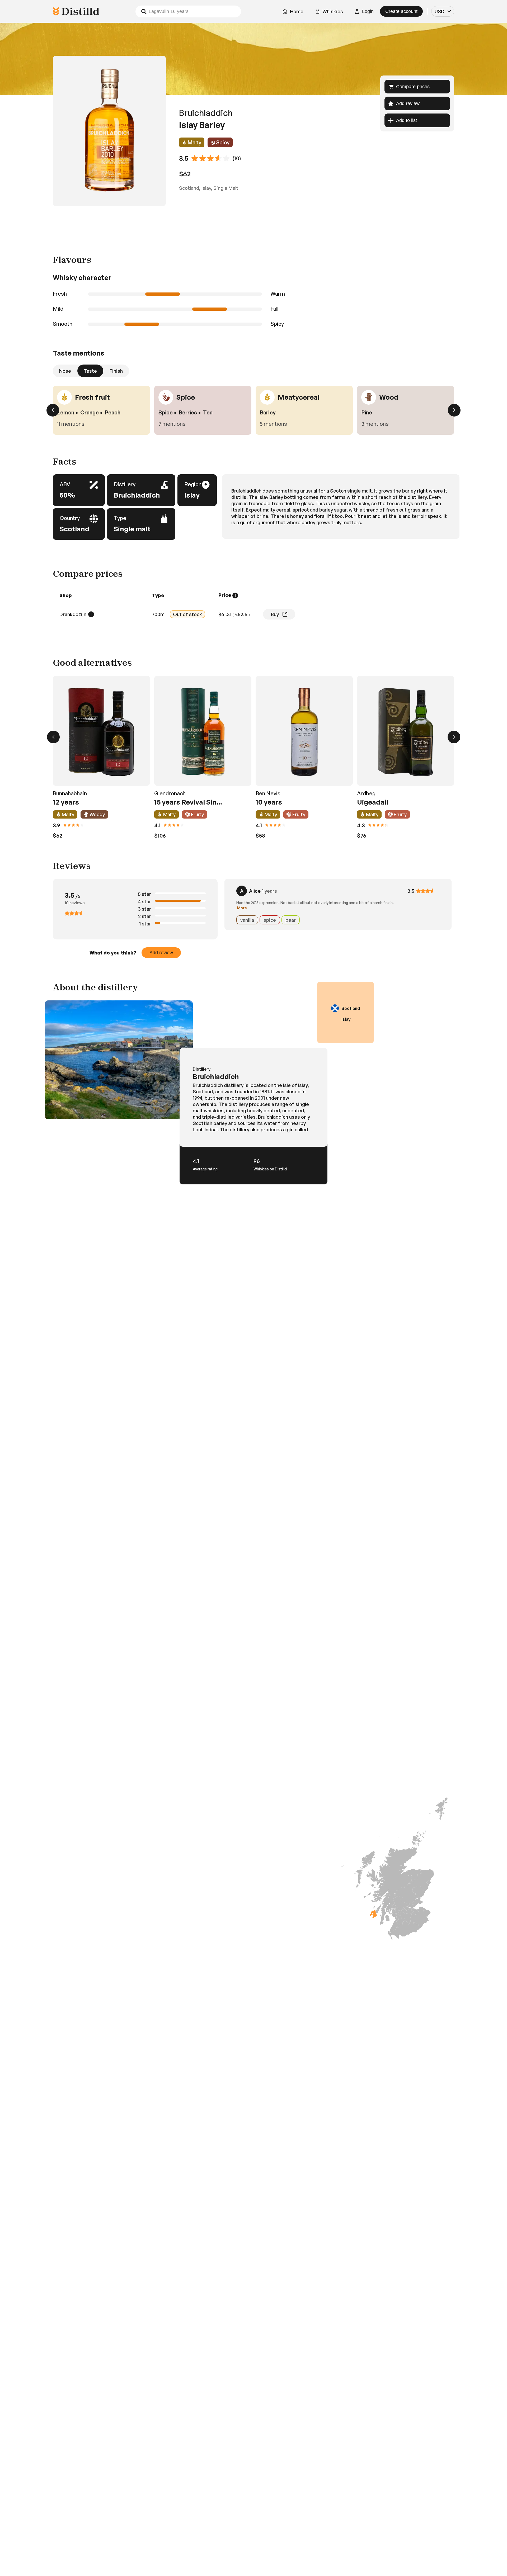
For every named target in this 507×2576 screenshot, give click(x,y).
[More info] (235, 595)
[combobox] (443, 11)
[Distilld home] (76, 11)
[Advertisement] (253, 221)
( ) (234, 614)
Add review (161, 953)
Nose (65, 371)
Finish (116, 371)
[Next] (454, 410)
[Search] (144, 11)
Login (368, 11)
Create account (401, 11)
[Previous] (53, 410)
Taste (90, 371)
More (242, 908)
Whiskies (333, 11)
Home (297, 11)
